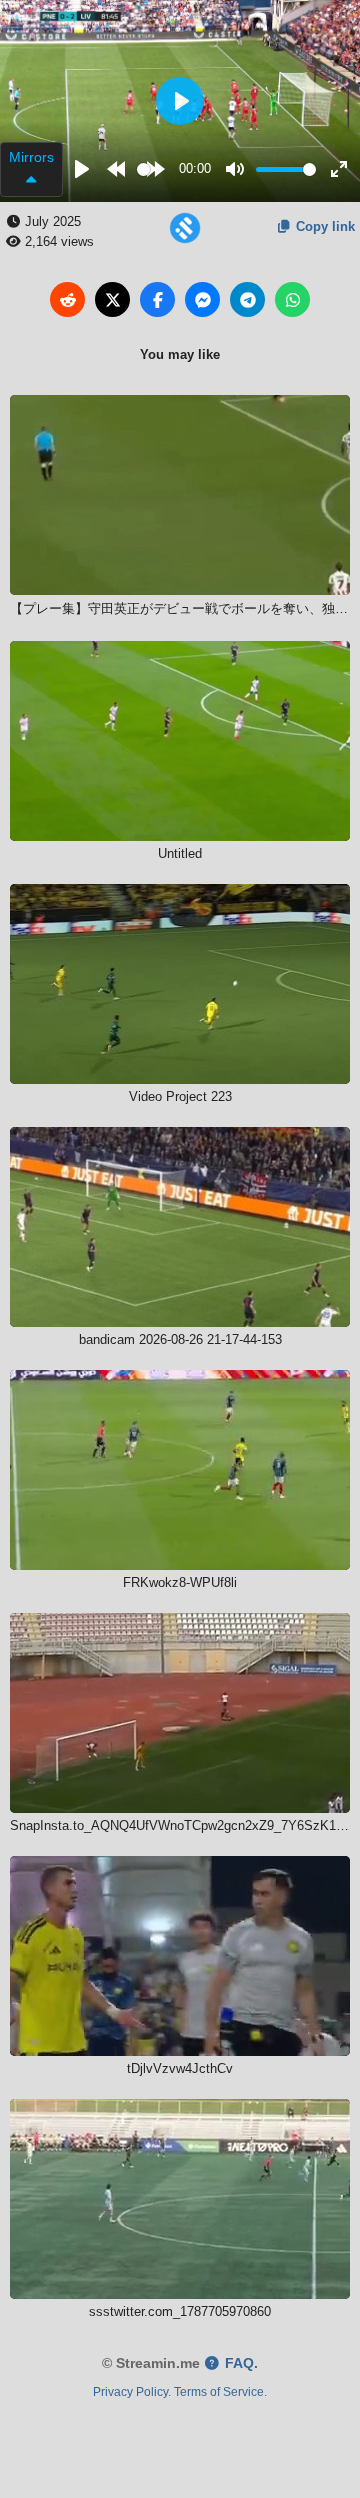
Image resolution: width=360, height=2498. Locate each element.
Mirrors (31, 157)
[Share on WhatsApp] (292, 299)
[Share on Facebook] (157, 299)
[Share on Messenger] (202, 299)
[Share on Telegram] (247, 299)
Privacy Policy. (132, 2391)
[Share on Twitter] (112, 299)
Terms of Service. (220, 2391)
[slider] (143, 169)
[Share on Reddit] (67, 299)
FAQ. (239, 2363)
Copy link (323, 226)
